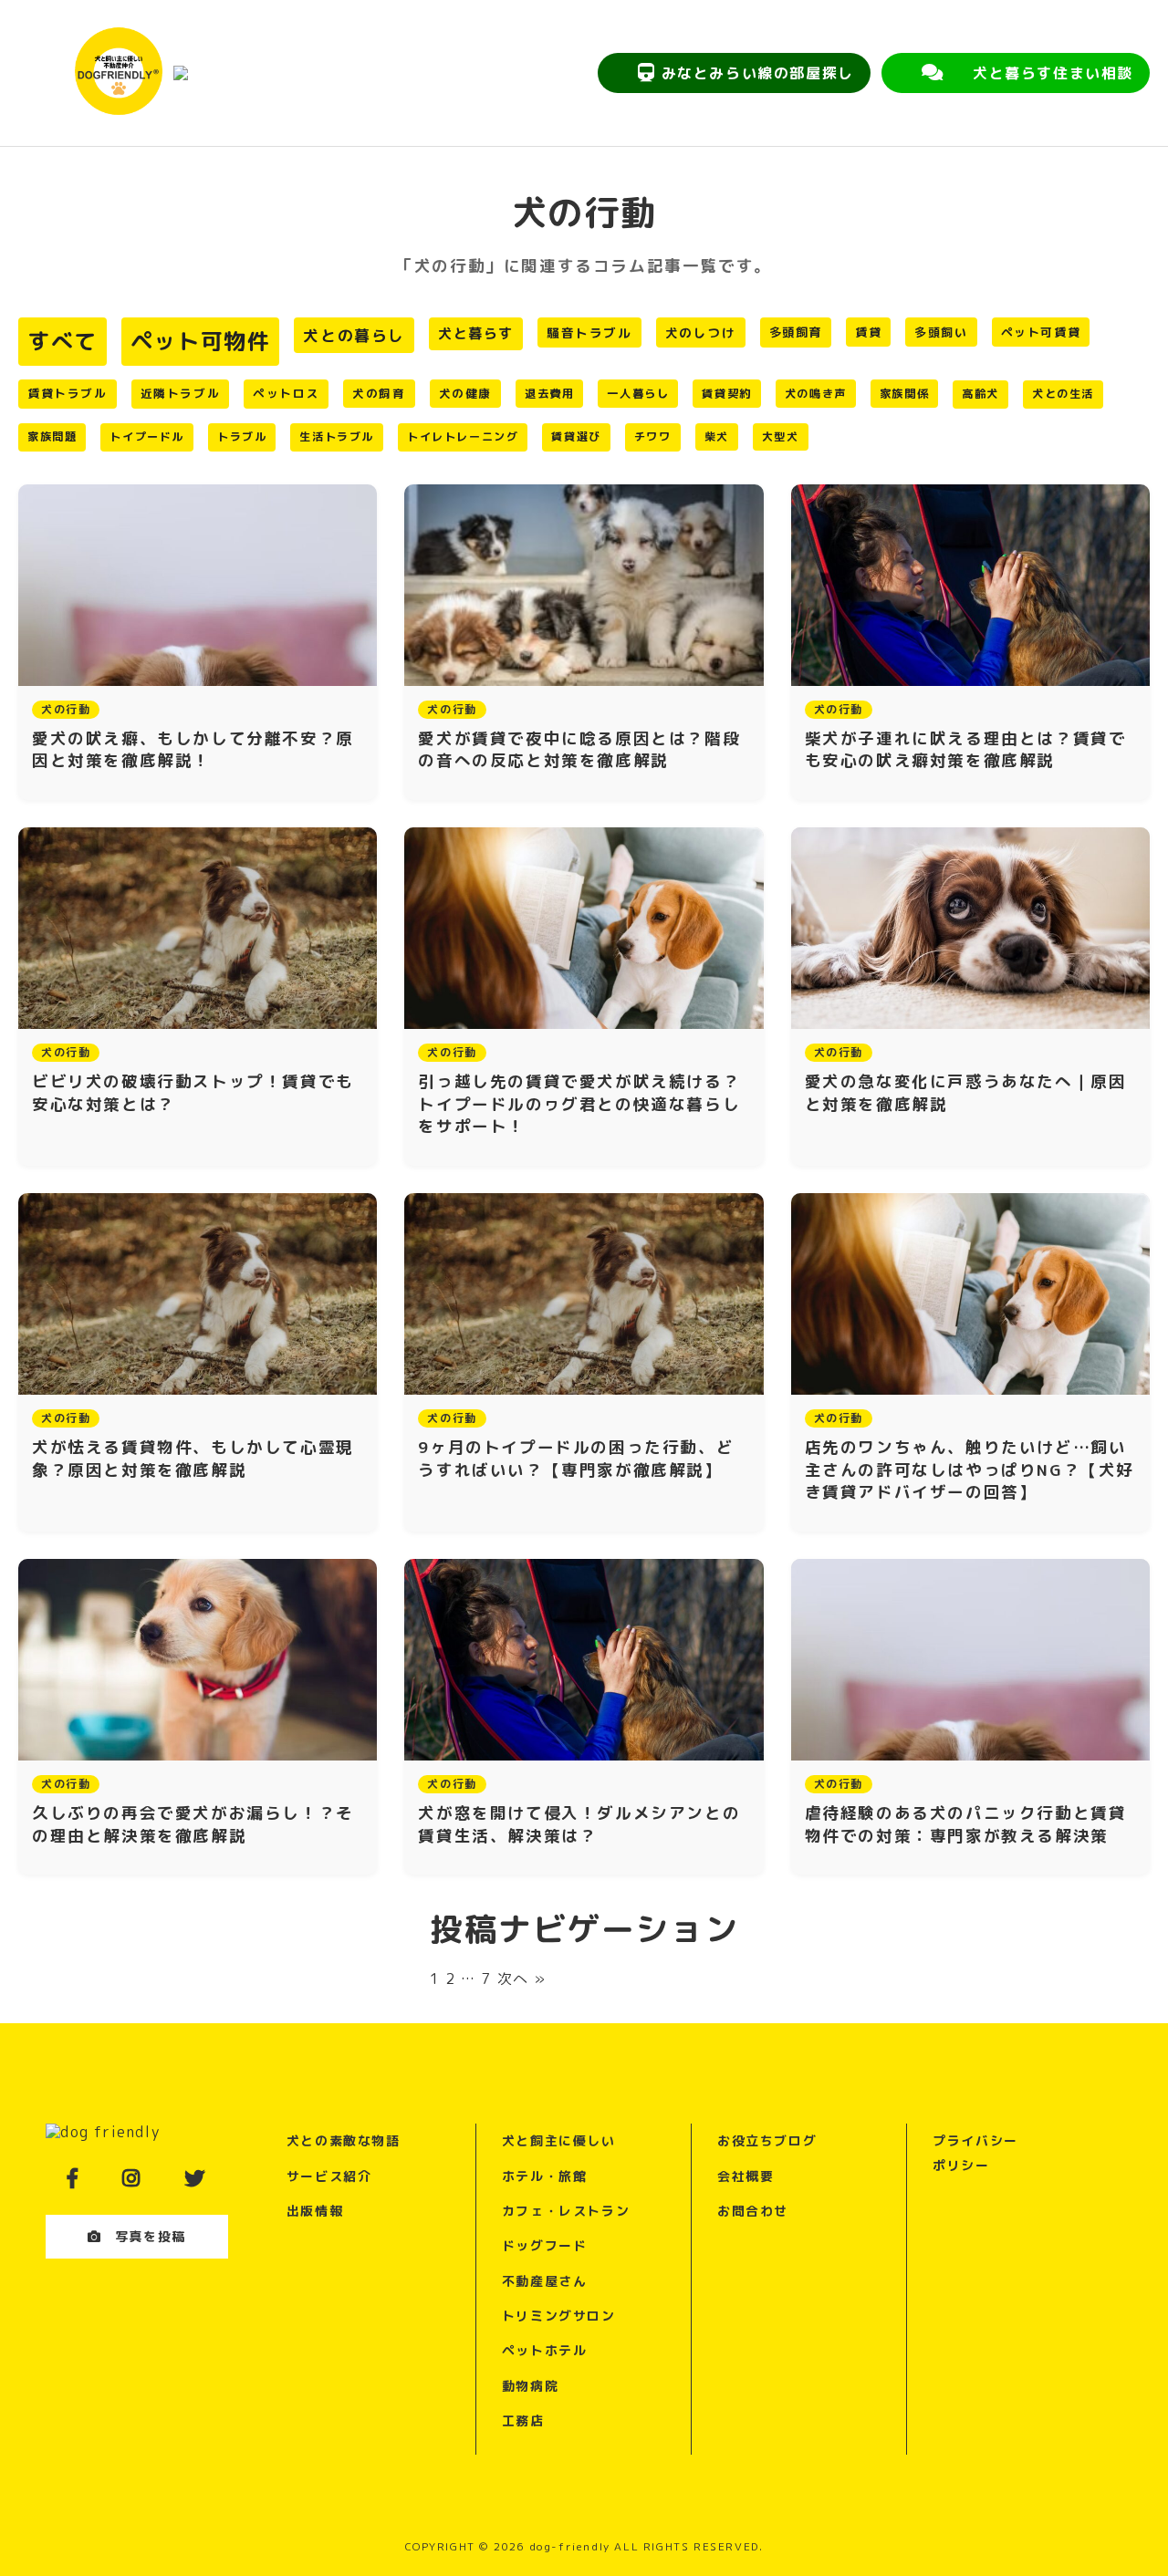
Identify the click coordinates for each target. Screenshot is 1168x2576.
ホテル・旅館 (545, 2176)
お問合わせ (753, 2211)
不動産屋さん (545, 2281)
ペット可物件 (201, 341)
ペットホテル (545, 2350)
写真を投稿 (151, 2236)
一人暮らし (638, 394)
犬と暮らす (476, 333)
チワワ (653, 436)
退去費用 (549, 394)
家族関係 (904, 394)
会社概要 (746, 2176)
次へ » (522, 1979)
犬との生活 (1063, 394)
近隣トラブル (181, 393)
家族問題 (52, 436)
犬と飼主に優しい (559, 2140)
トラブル (242, 436)
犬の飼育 (379, 394)
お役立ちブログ (767, 2140)
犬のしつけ (701, 332)
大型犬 (781, 436)
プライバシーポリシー (975, 2152)
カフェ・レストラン (566, 2211)
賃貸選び (576, 436)
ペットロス (286, 393)
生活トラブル (337, 436)
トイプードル (147, 436)
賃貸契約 (726, 394)
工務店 (523, 2420)
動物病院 (530, 2386)
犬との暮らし (354, 335)
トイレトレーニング (463, 436)
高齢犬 (980, 394)
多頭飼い (941, 332)
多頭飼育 (796, 332)
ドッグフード (545, 2245)
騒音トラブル (589, 332)
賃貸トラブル (68, 393)
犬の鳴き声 (816, 394)
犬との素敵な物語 (344, 2140)
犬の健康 (465, 394)
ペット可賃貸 (1041, 332)
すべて (63, 341)
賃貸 (868, 332)
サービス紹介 (329, 2176)
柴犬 (717, 436)
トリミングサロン (559, 2316)
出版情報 (315, 2211)
